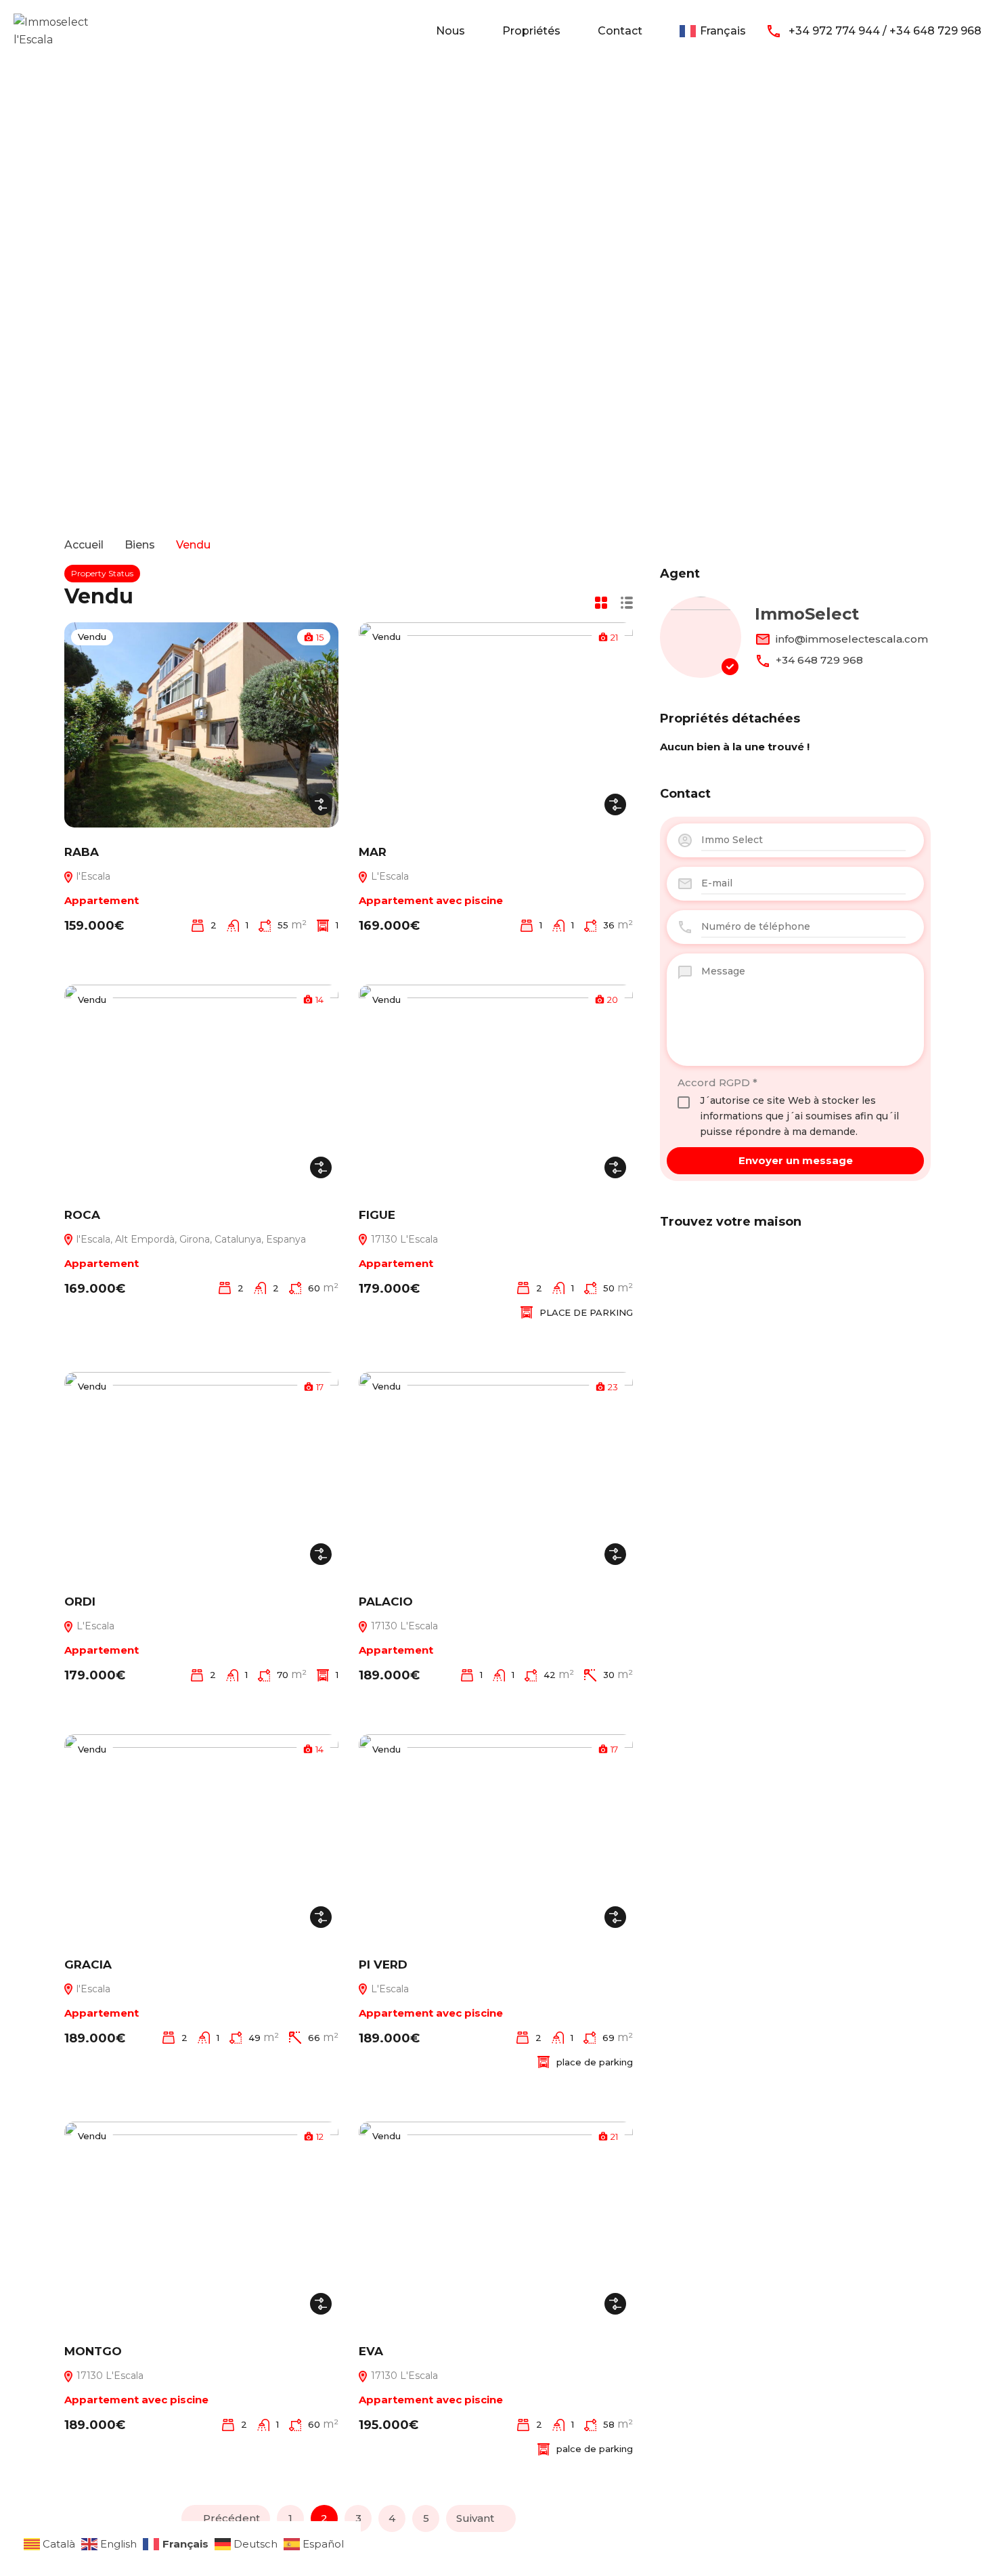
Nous (450, 31)
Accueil (84, 545)
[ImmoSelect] (701, 637)
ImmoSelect (807, 614)
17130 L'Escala (403, 1239)
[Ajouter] (321, 804)
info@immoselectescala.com (852, 639)
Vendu (92, 637)
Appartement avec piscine (431, 900)
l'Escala (92, 876)
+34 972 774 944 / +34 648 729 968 (885, 31)
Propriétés (531, 31)
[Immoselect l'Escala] (54, 30)
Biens (140, 545)
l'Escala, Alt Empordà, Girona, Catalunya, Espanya (190, 1239)
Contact (620, 31)
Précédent (231, 2518)
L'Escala (389, 876)
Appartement (102, 900)
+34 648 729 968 (819, 660)
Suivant (475, 2518)
